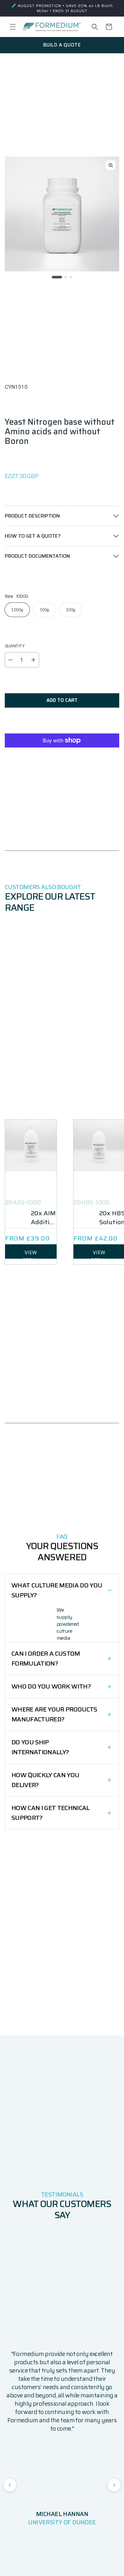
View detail (31, 1254)
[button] (13, 27)
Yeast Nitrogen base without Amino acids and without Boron (60, 431)
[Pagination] (57, 277)
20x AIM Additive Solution (44, 1218)
